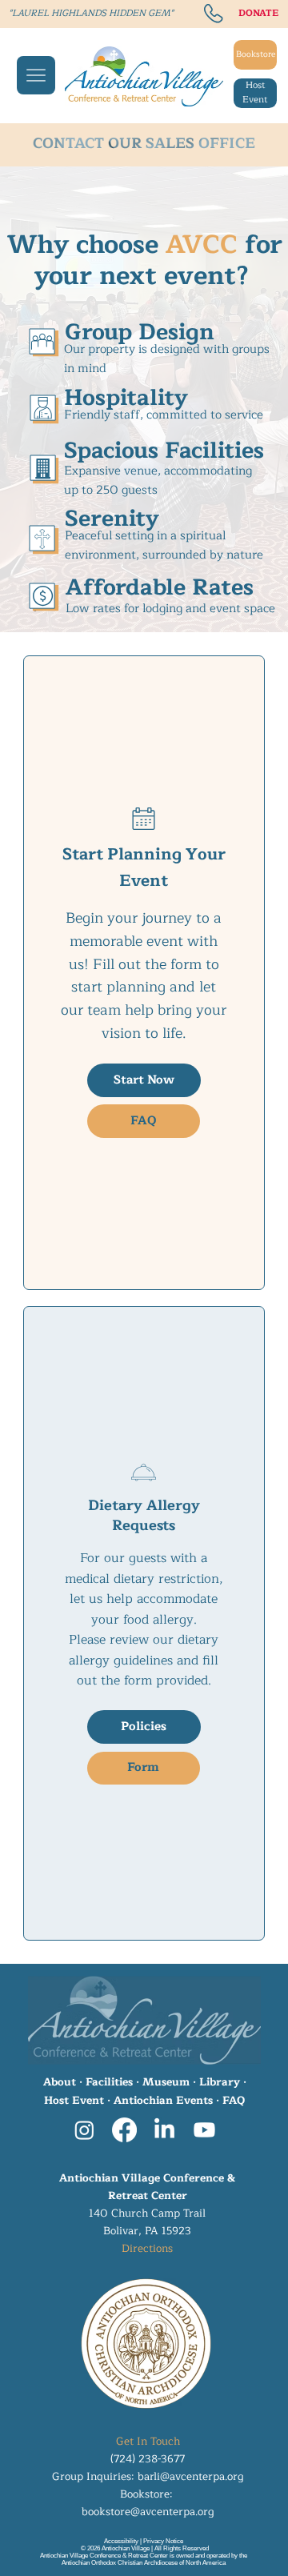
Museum (166, 2082)
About (60, 2082)
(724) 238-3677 (148, 2459)
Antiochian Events (163, 2101)
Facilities (109, 2082)
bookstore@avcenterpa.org (148, 2512)
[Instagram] (84, 2130)
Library (220, 2082)
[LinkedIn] (164, 2130)
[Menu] (36, 75)
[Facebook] (124, 2130)
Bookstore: (148, 2494)
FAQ (234, 2101)
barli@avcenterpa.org (190, 2477)
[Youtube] (204, 2130)
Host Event (74, 2101)
